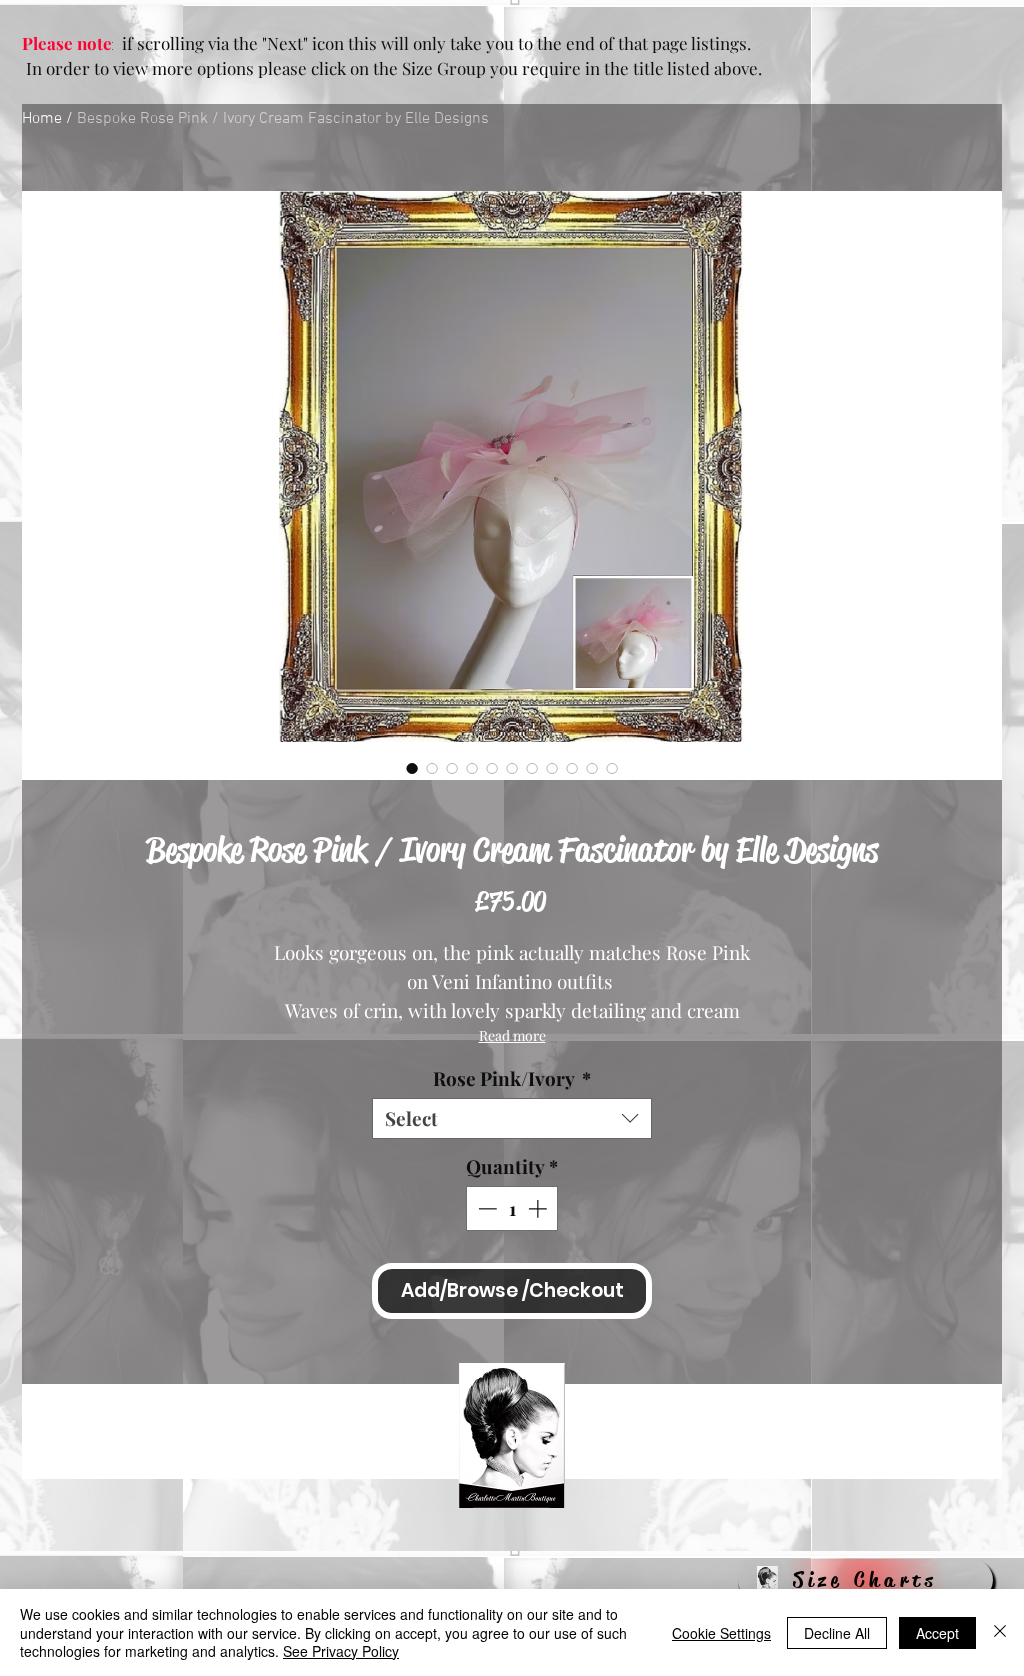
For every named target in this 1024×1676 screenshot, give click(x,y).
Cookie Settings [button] (721, 1633)
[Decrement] (485, 1208)
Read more (512, 1035)
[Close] (1000, 1632)
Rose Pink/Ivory (512, 1078)
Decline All (837, 1633)
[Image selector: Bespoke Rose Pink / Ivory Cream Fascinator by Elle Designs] (412, 768)
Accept (937, 1633)
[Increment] (539, 1208)
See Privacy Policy (341, 1651)
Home (42, 119)
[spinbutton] (512, 1208)
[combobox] (512, 1118)
